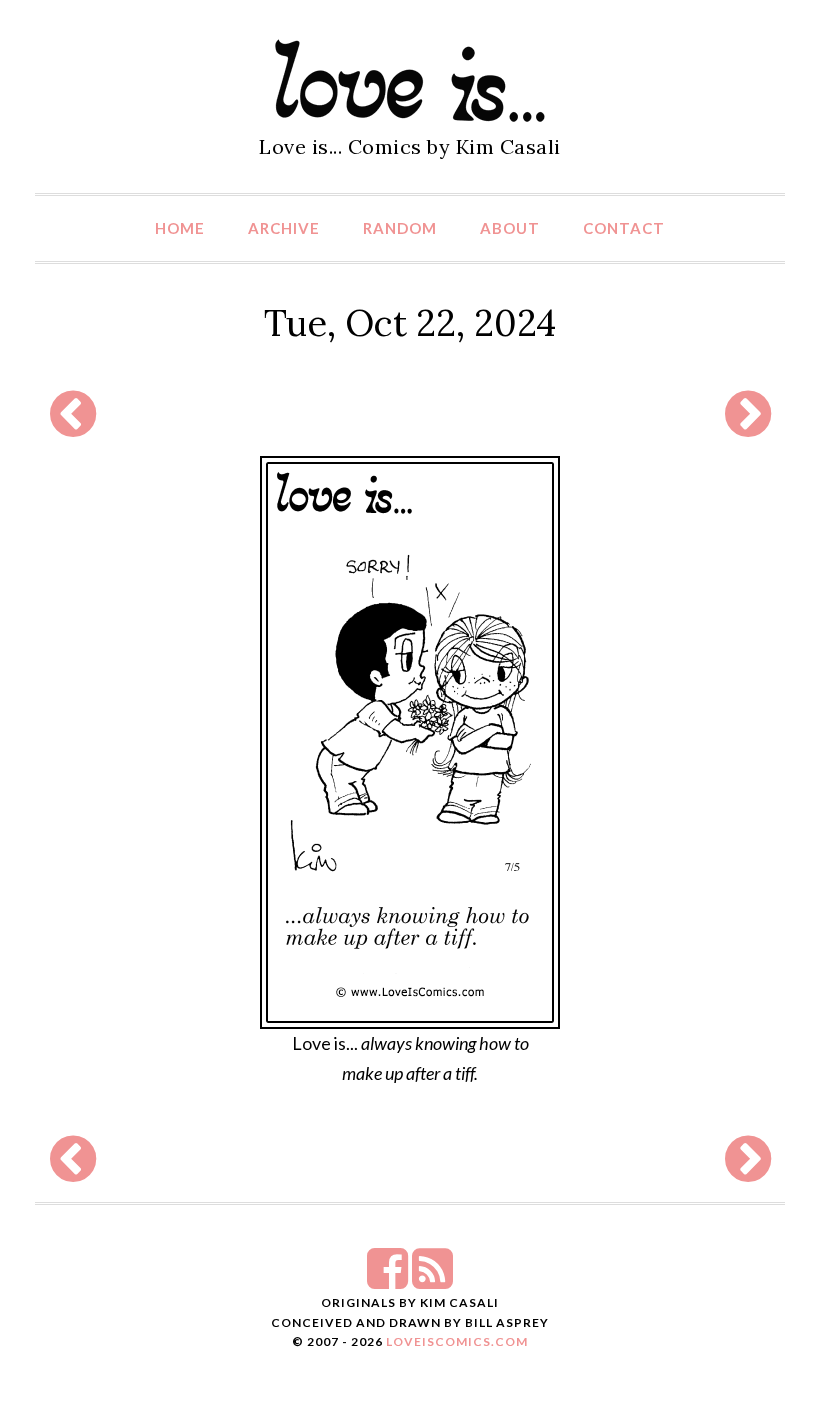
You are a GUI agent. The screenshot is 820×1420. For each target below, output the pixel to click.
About (510, 228)
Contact (624, 228)
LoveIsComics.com (457, 1341)
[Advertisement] (405, 413)
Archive (284, 228)
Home (180, 228)
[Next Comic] (748, 426)
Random (400, 228)
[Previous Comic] (73, 426)
